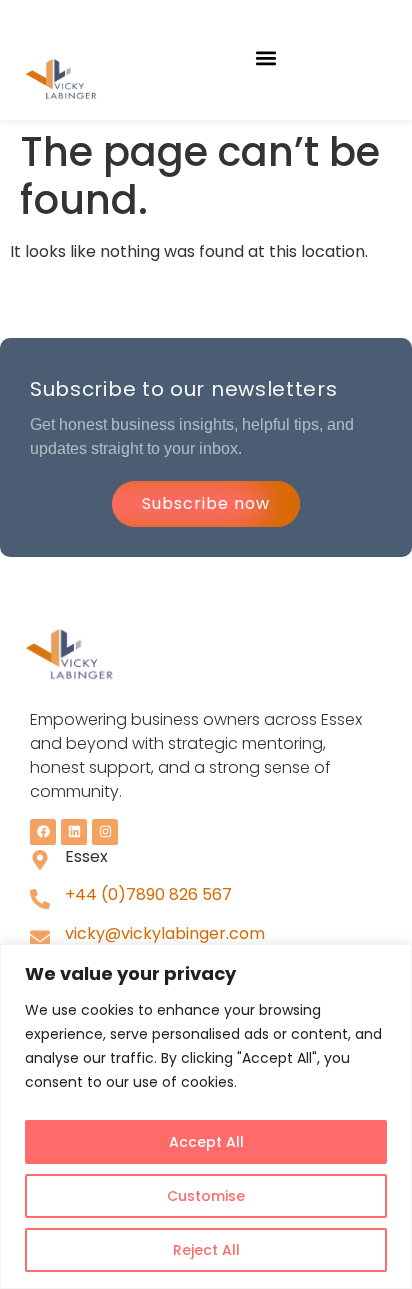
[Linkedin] (74, 832)
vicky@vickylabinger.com (165, 933)
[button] (266, 57)
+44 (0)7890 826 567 (148, 894)
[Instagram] (105, 832)
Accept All (206, 1142)
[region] (206, 1116)
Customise (206, 1196)
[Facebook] (43, 832)
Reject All (206, 1250)
